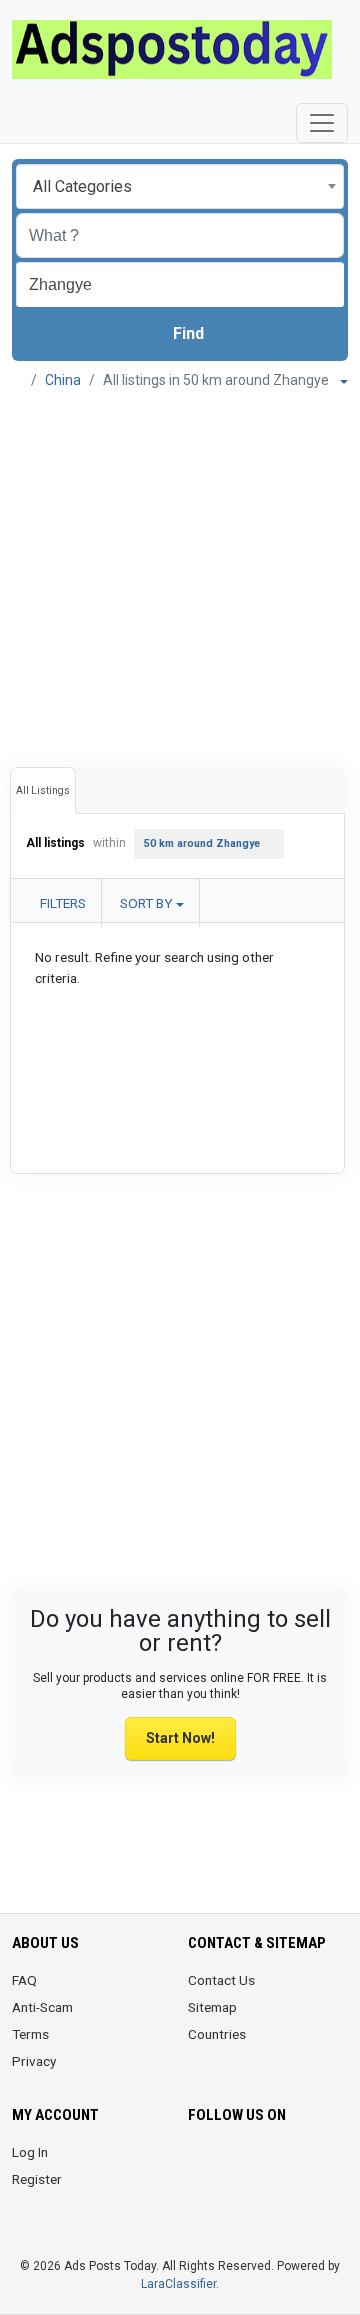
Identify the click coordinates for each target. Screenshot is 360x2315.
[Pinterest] (312, 2164)
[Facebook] (200, 2164)
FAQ (24, 1980)
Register (37, 2179)
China (63, 380)
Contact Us (221, 1980)
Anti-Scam (42, 2007)
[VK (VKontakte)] (284, 2203)
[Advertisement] (180, 571)
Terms (30, 2034)
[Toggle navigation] (322, 123)
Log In (30, 2152)
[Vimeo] (256, 2203)
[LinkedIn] (284, 2164)
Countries (217, 2034)
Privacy (34, 2061)
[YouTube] (228, 2203)
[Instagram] (256, 2164)
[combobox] (180, 186)
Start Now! (180, 1738)
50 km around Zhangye (202, 843)
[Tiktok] (200, 2203)
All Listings (43, 790)
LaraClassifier (178, 2284)
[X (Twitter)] (228, 2164)
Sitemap (212, 2007)
